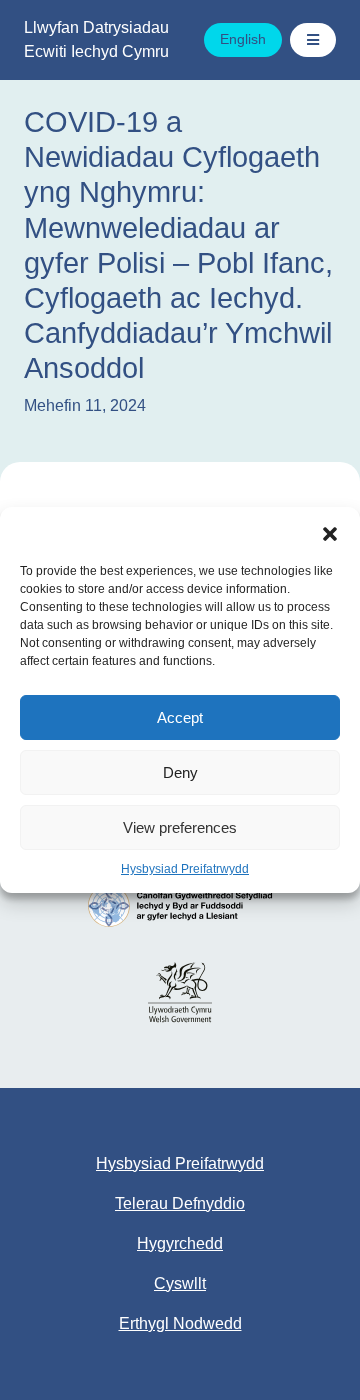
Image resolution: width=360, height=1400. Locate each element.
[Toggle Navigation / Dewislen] (313, 40)
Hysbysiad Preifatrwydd (185, 869)
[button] (330, 532)
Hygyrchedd (180, 1243)
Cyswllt (180, 1283)
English (243, 39)
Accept (180, 717)
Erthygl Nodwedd (180, 1323)
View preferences (180, 827)
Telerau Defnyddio (180, 1203)
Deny (180, 772)
